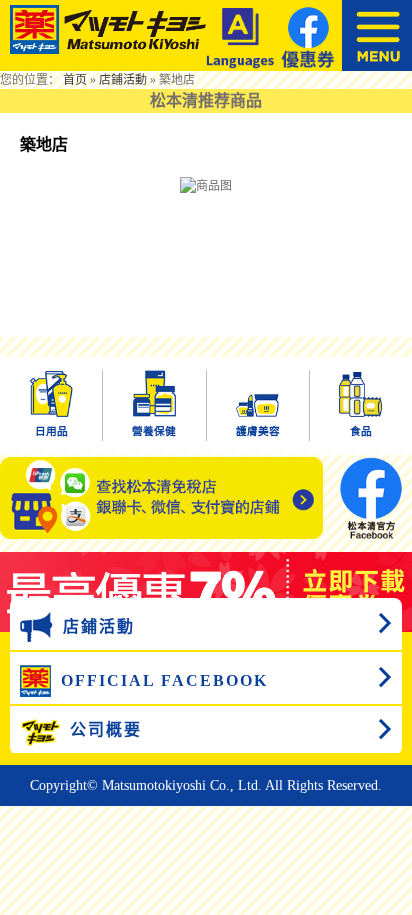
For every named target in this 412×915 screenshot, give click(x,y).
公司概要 (106, 729)
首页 (75, 80)
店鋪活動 (123, 80)
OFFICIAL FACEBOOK (164, 680)
